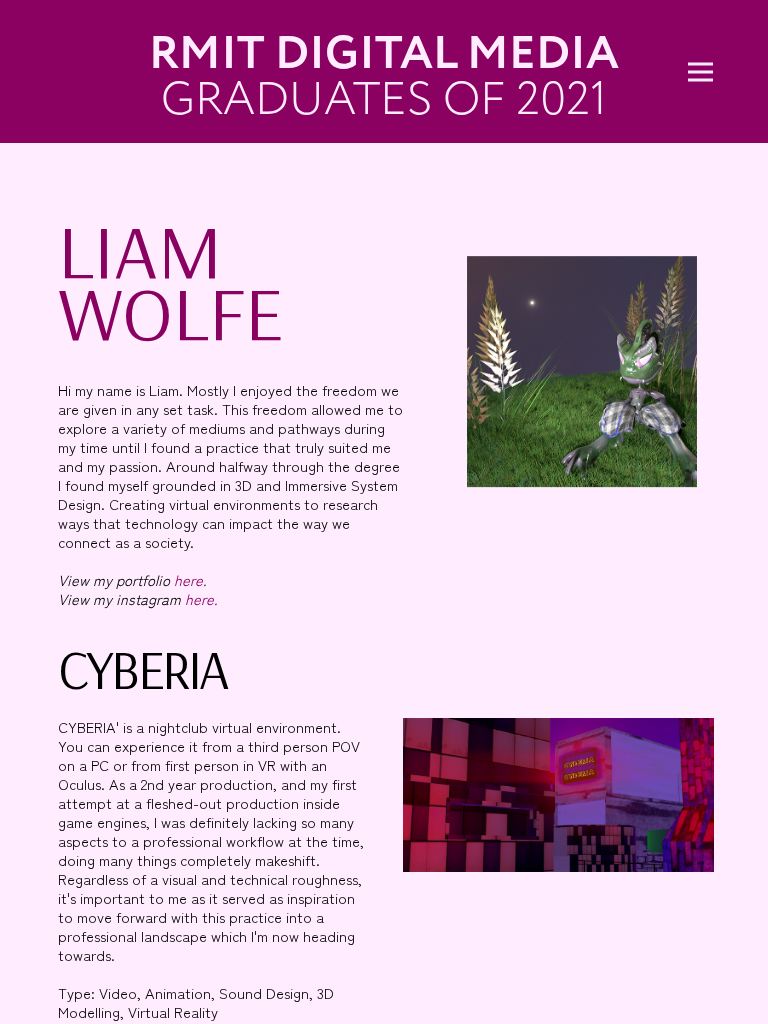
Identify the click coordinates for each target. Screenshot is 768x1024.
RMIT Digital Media (384, 53)
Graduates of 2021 (384, 98)
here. (188, 579)
